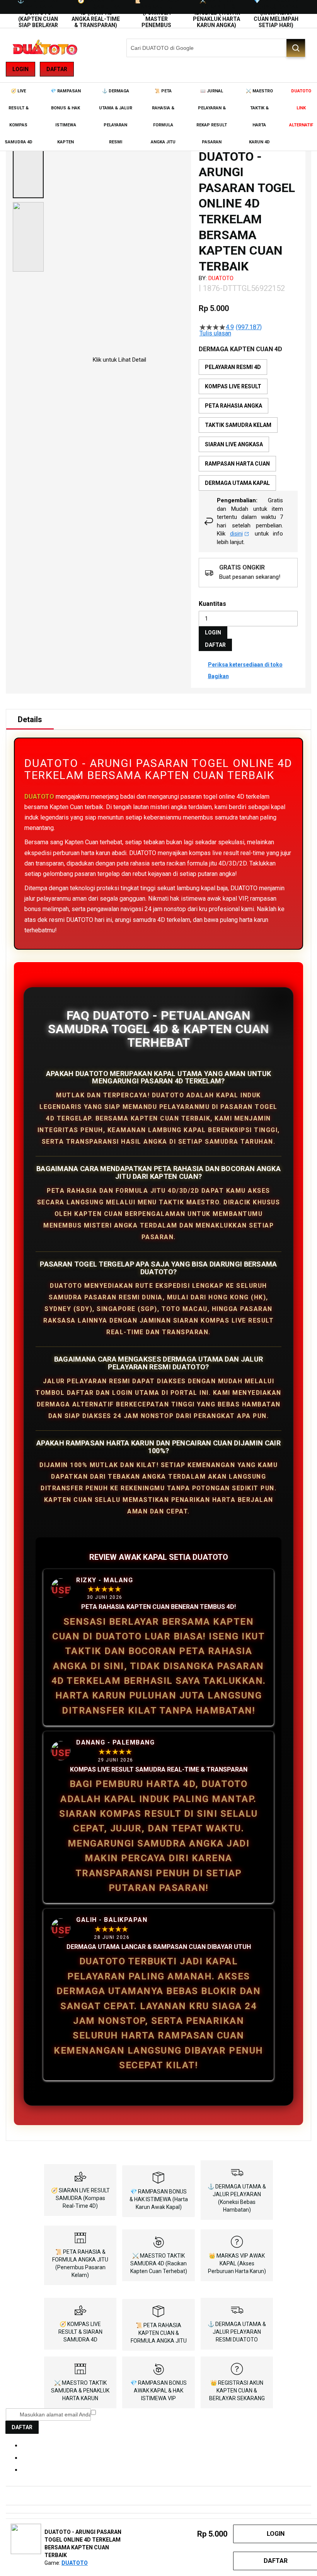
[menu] (158, 117)
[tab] (30, 719)
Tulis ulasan (215, 333)
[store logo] (44, 48)
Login (20, 69)
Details (30, 719)
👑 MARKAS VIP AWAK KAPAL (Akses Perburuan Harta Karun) (237, 2263)
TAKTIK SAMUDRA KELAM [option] (238, 425)
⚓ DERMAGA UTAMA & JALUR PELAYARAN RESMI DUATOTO (237, 2332)
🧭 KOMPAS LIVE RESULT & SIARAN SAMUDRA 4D (80, 2332)
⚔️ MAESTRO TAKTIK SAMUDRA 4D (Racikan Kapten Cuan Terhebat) (159, 2263)
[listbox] (248, 425)
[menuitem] (18, 117)
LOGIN (213, 633)
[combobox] (216, 48)
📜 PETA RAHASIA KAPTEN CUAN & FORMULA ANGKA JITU (159, 2333)
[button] (28, 163)
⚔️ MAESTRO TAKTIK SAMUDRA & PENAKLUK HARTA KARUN (80, 2391)
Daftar (57, 69)
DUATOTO (221, 278)
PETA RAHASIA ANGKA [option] (233, 406)
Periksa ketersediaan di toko (245, 665)
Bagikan (218, 676)
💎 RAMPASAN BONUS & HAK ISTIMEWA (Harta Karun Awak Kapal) (159, 2199)
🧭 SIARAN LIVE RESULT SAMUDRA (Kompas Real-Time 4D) (80, 2198)
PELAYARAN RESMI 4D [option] (233, 367)
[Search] (296, 48)
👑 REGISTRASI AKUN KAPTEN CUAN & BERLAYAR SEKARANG (237, 2391)
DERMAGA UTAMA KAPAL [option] (237, 483)
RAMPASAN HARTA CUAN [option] (237, 464)
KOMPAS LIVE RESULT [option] (233, 386)
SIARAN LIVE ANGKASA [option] (234, 444)
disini (236, 534)
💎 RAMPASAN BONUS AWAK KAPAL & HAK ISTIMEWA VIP (158, 2391)
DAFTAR (215, 645)
